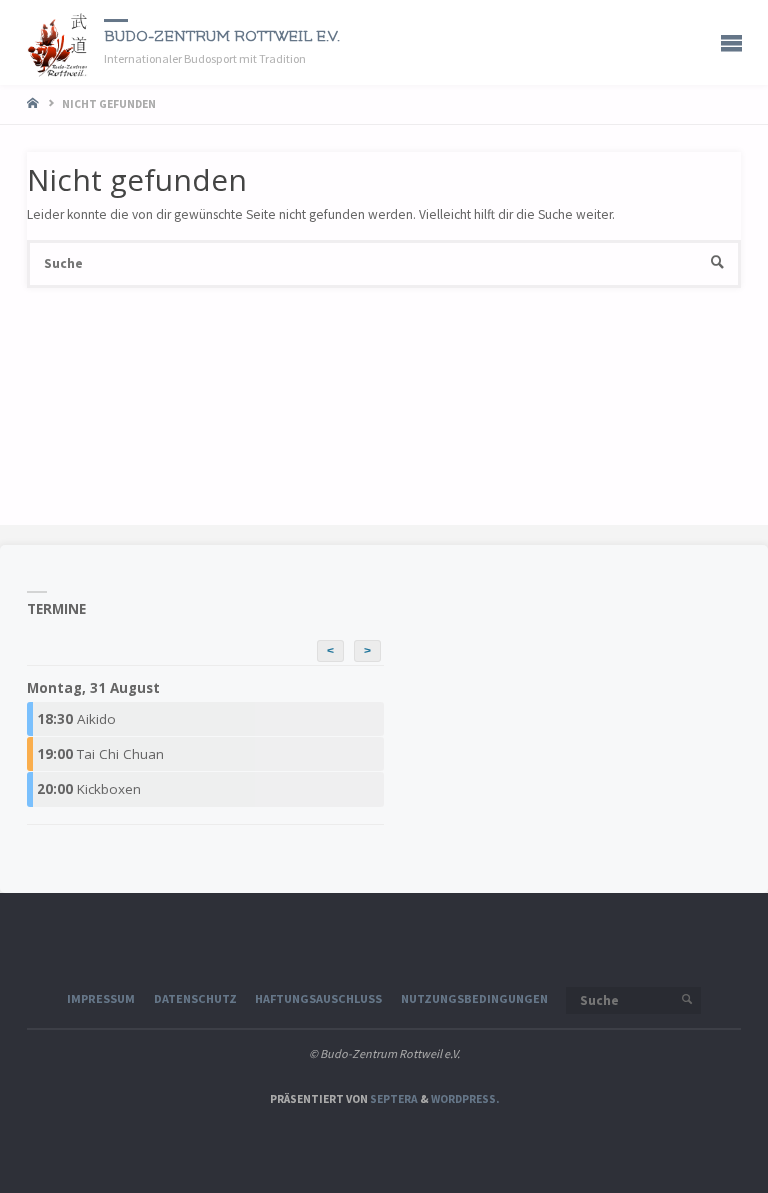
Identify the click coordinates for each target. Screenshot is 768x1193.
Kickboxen (89, 789)
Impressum (101, 998)
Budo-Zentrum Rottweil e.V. (222, 36)
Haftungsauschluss (318, 998)
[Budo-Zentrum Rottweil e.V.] (58, 42)
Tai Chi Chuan (100, 754)
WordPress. (465, 1099)
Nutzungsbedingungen (474, 998)
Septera (393, 1099)
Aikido (76, 719)
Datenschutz (195, 998)
